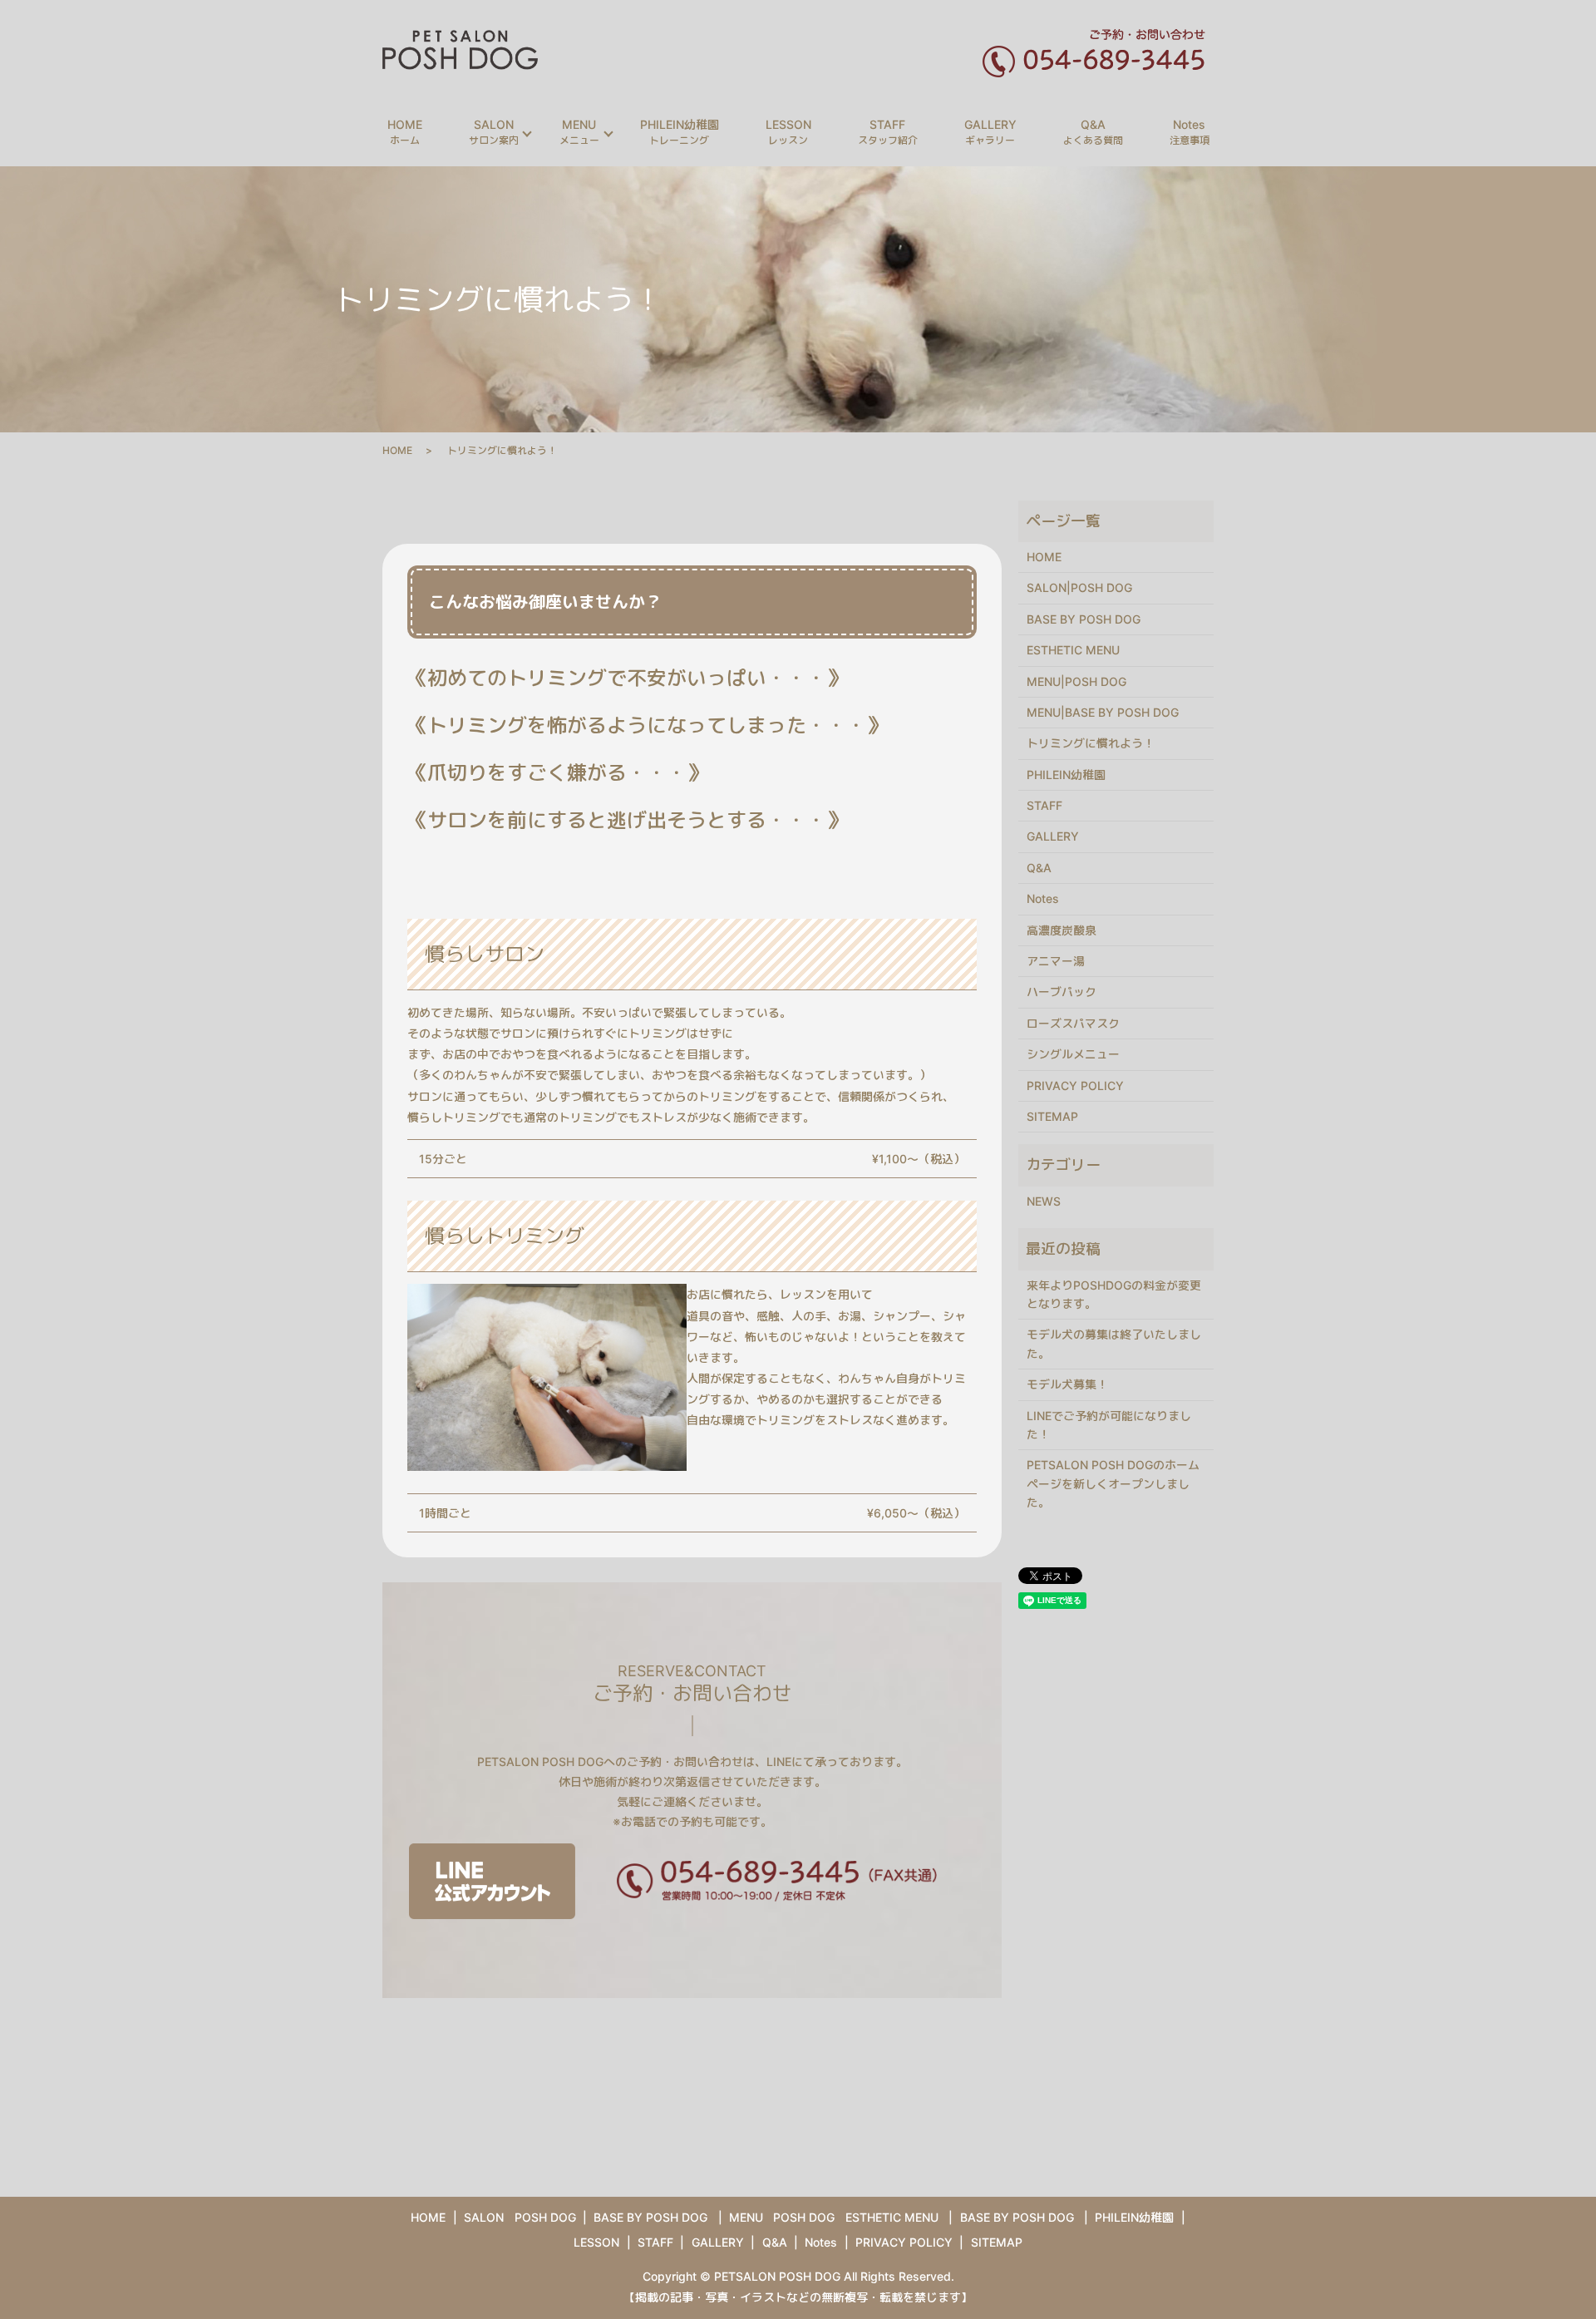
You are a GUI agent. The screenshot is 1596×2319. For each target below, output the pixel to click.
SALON (494, 132)
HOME (405, 132)
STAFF (888, 132)
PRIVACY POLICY (1075, 1085)
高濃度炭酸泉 (1062, 930)
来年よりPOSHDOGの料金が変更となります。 (1114, 1294)
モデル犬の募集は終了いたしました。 (1114, 1343)
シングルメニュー (1073, 1054)
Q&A (1093, 132)
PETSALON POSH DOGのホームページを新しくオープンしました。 (1113, 1483)
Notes (1190, 132)
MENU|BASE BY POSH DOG (1103, 712)
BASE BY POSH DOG (1084, 619)
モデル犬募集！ (1067, 1384)
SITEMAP (1052, 1116)
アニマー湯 (1056, 961)
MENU (579, 132)
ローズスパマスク (1073, 1023)
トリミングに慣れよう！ (1091, 743)
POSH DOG (545, 2217)
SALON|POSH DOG (1079, 587)
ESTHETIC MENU (1073, 650)
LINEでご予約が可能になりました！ (1109, 1425)
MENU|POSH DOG (1076, 681)
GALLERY (990, 132)
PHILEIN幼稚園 (680, 132)
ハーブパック (1062, 992)
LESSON (788, 132)
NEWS (1044, 1201)
